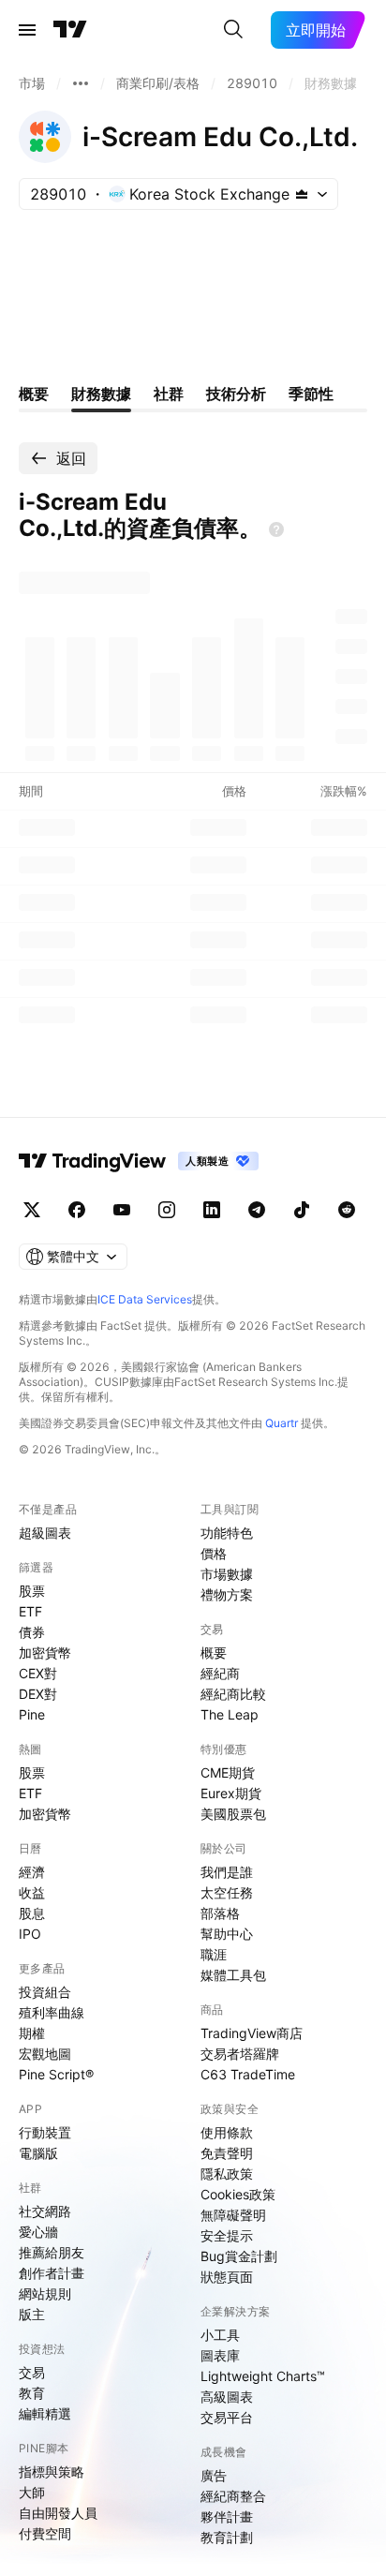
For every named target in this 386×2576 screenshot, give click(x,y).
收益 (32, 1892)
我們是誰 (227, 1872)
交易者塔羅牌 (240, 2054)
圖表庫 (220, 2355)
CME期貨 (228, 1772)
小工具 (220, 2335)
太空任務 (227, 1892)
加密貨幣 (45, 1653)
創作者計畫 (52, 2273)
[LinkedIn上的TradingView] (212, 1210)
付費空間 (45, 2533)
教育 (32, 2393)
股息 (32, 1913)
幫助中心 (227, 1934)
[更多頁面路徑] (81, 83)
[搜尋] (233, 30)
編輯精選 (45, 2413)
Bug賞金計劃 (239, 2256)
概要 (214, 1653)
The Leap (230, 1714)
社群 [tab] (169, 394)
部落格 (220, 1913)
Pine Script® (56, 2074)
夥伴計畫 (227, 2516)
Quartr (282, 1423)
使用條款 (227, 2132)
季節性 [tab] (311, 394)
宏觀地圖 (45, 2054)
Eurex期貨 (231, 1793)
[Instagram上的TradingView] (167, 1210)
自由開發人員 (58, 2513)
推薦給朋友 (52, 2252)
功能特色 (227, 1533)
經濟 (32, 1872)
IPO (30, 1934)
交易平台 (227, 2417)
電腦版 (38, 2153)
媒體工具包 (233, 1975)
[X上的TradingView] (32, 1210)
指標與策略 (52, 2472)
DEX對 (38, 1694)
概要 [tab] (34, 394)
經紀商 (220, 1673)
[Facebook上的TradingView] (77, 1210)
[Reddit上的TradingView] (347, 1210)
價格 (214, 1553)
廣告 (214, 2475)
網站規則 (45, 2293)
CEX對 (38, 1673)
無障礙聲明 (233, 2215)
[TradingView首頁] (70, 30)
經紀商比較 (233, 1694)
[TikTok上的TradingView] (302, 1210)
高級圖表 (227, 2397)
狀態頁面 (227, 2277)
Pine (32, 1714)
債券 (32, 1632)
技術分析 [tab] (236, 394)
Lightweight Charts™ (263, 2376)
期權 (32, 2033)
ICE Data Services (145, 1299)
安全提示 (227, 2235)
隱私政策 (227, 2174)
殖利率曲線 (52, 2012)
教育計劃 (227, 2537)
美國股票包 (233, 1814)
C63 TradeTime (248, 2074)
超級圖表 (45, 1533)
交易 (32, 2372)
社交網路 (45, 2211)
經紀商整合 (233, 2496)
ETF (30, 1611)
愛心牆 (38, 2232)
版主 (32, 2314)
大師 (32, 2492)
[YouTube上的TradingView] (122, 1210)
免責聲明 (227, 2153)
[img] (302, 194)
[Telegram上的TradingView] (257, 1210)
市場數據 (227, 1574)
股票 (32, 1591)
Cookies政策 (238, 2194)
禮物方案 (227, 1594)
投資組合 (45, 1992)
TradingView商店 (252, 2033)
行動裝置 (45, 2132)
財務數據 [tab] (101, 394)
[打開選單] (27, 30)
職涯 (214, 1954)
